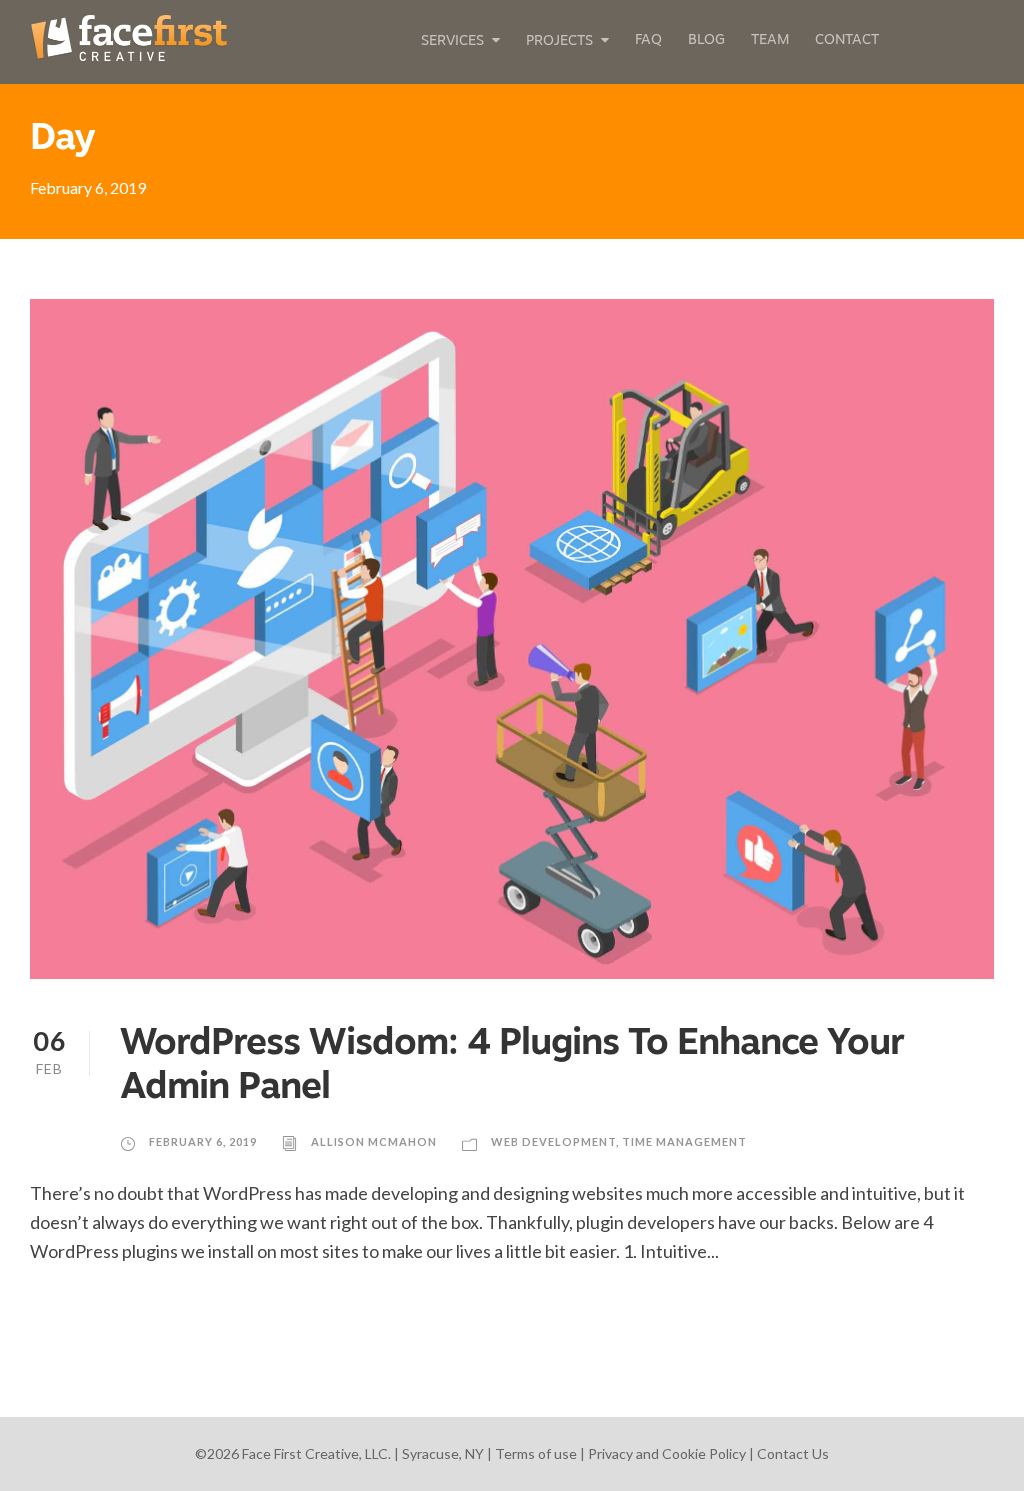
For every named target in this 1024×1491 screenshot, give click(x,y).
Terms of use (536, 1453)
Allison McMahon (374, 1141)
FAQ (648, 40)
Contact (847, 40)
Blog (706, 40)
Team (770, 40)
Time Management (684, 1141)
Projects (559, 41)
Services (452, 41)
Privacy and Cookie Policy (667, 1453)
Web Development (553, 1141)
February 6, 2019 (203, 1141)
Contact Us (793, 1453)
